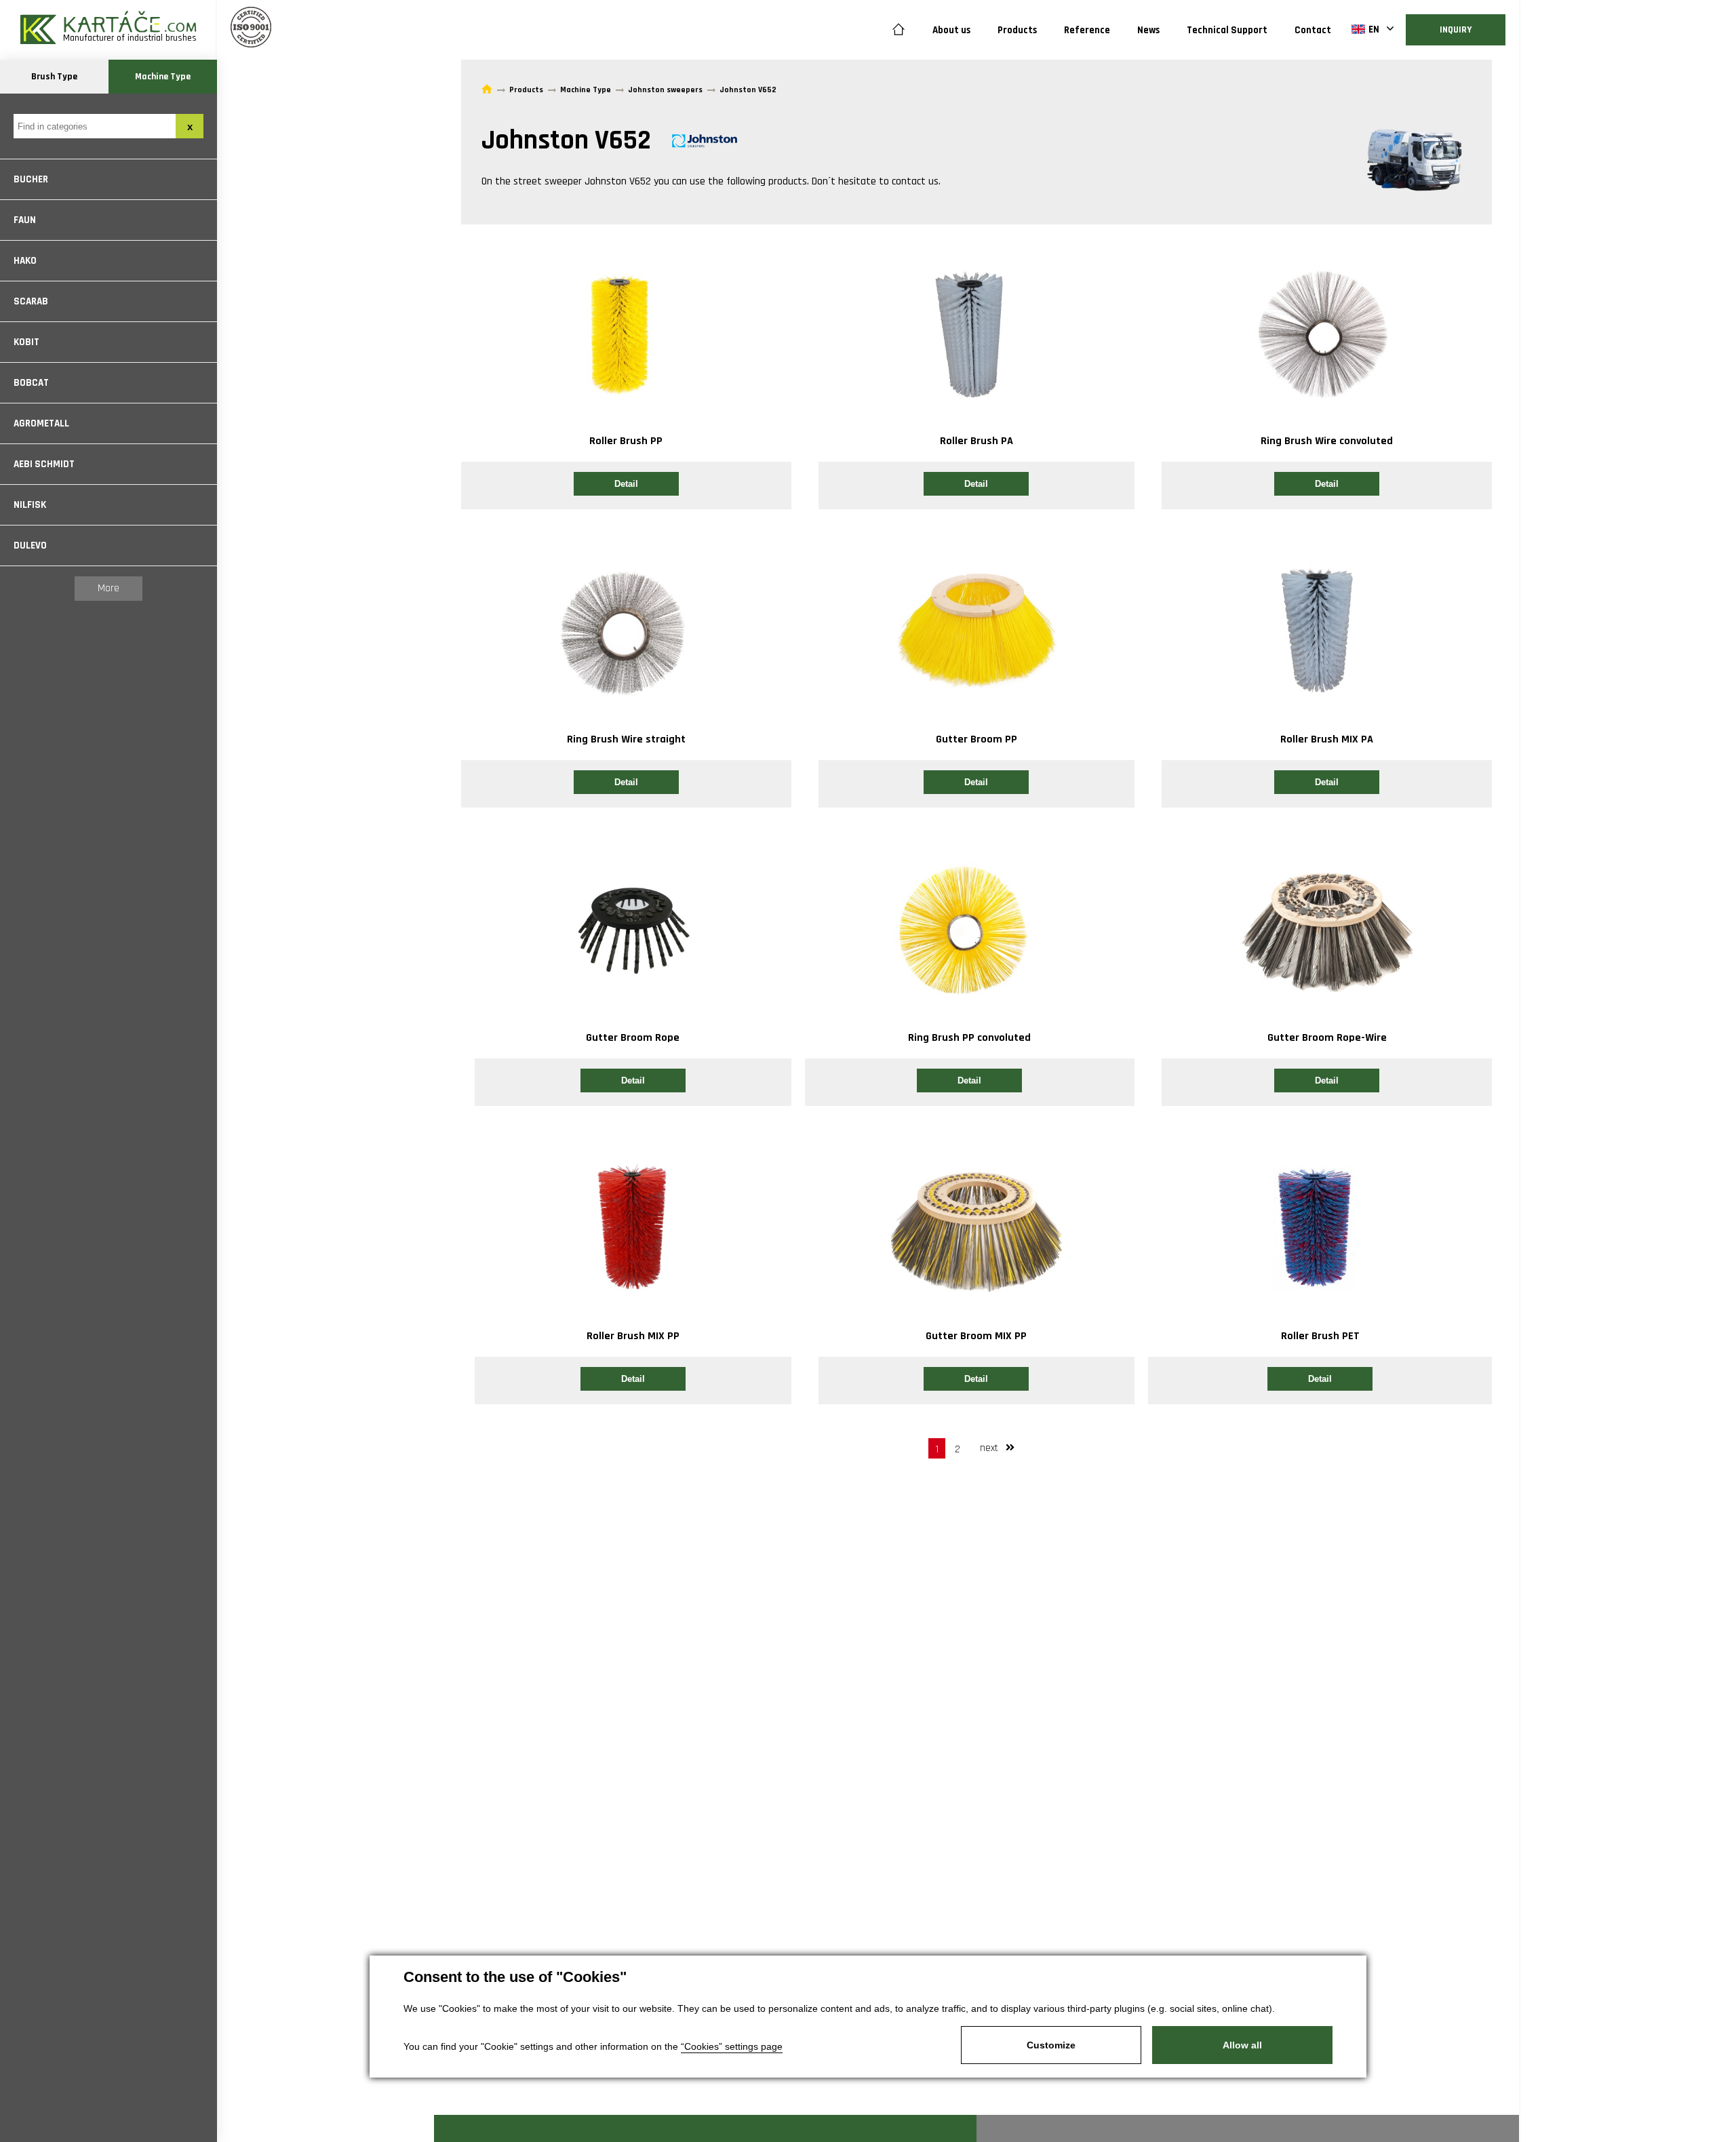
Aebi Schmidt (44, 464)
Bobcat (31, 383)
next (990, 1448)
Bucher (31, 179)
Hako (25, 261)
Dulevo (30, 546)
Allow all (1242, 2045)
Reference (1087, 30)
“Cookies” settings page (732, 2046)
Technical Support (1227, 30)
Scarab (31, 301)
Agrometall (41, 423)
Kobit (26, 342)
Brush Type (54, 77)
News (1148, 30)
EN (1374, 29)
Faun (25, 220)
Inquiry (1456, 30)
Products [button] (1017, 30)
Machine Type (163, 77)
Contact (1313, 30)
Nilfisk (30, 505)
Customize (1051, 2045)
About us (951, 30)
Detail (626, 484)
